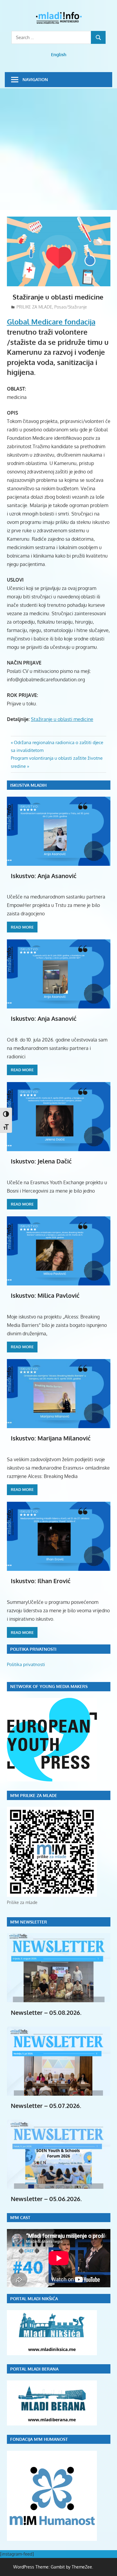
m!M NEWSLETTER (29, 1922)
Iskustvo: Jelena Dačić (41, 1161)
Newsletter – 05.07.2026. (46, 2106)
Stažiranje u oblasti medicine (62, 719)
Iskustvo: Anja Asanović (44, 876)
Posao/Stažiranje (71, 307)
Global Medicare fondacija (51, 322)
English (59, 55)
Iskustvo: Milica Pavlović (45, 1295)
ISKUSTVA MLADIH (28, 785)
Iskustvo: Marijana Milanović (51, 1438)
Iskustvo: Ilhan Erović (41, 1581)
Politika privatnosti (26, 1664)
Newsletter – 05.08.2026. (46, 2012)
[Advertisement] (58, 150)
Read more (22, 927)
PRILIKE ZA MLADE (34, 307)
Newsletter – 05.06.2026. (46, 2199)
